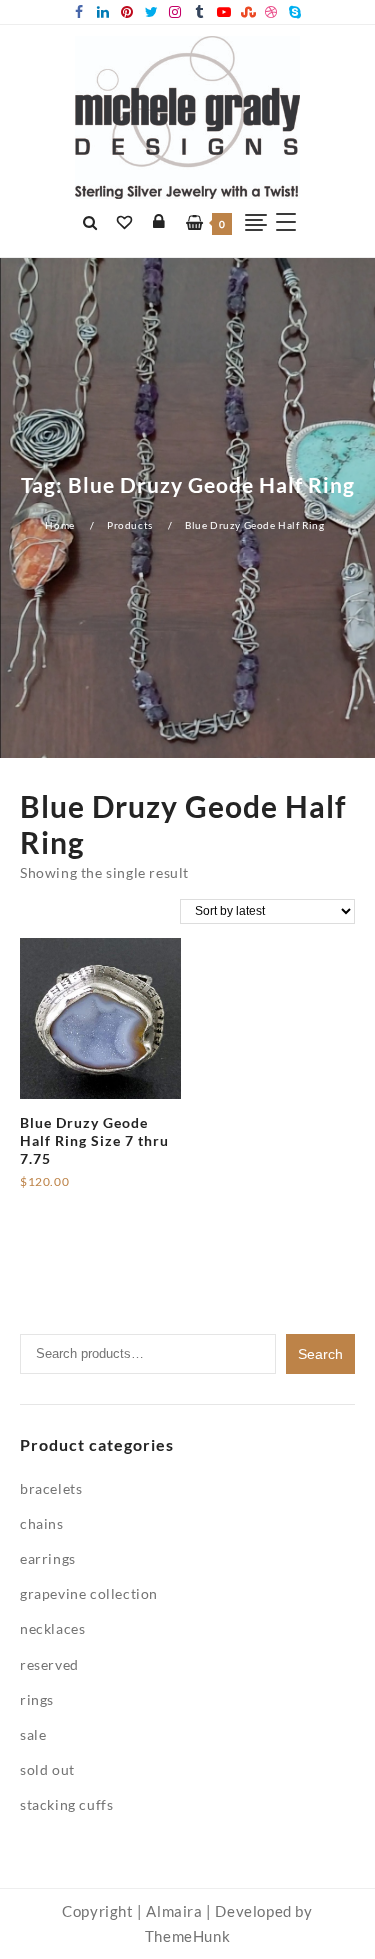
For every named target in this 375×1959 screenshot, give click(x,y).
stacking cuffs (66, 1804)
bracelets (51, 1488)
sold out (47, 1769)
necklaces (52, 1628)
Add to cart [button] (58, 1189)
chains (42, 1523)
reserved (49, 1664)
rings (37, 1699)
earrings (48, 1558)
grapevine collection (89, 1593)
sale (33, 1734)
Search (320, 1354)
